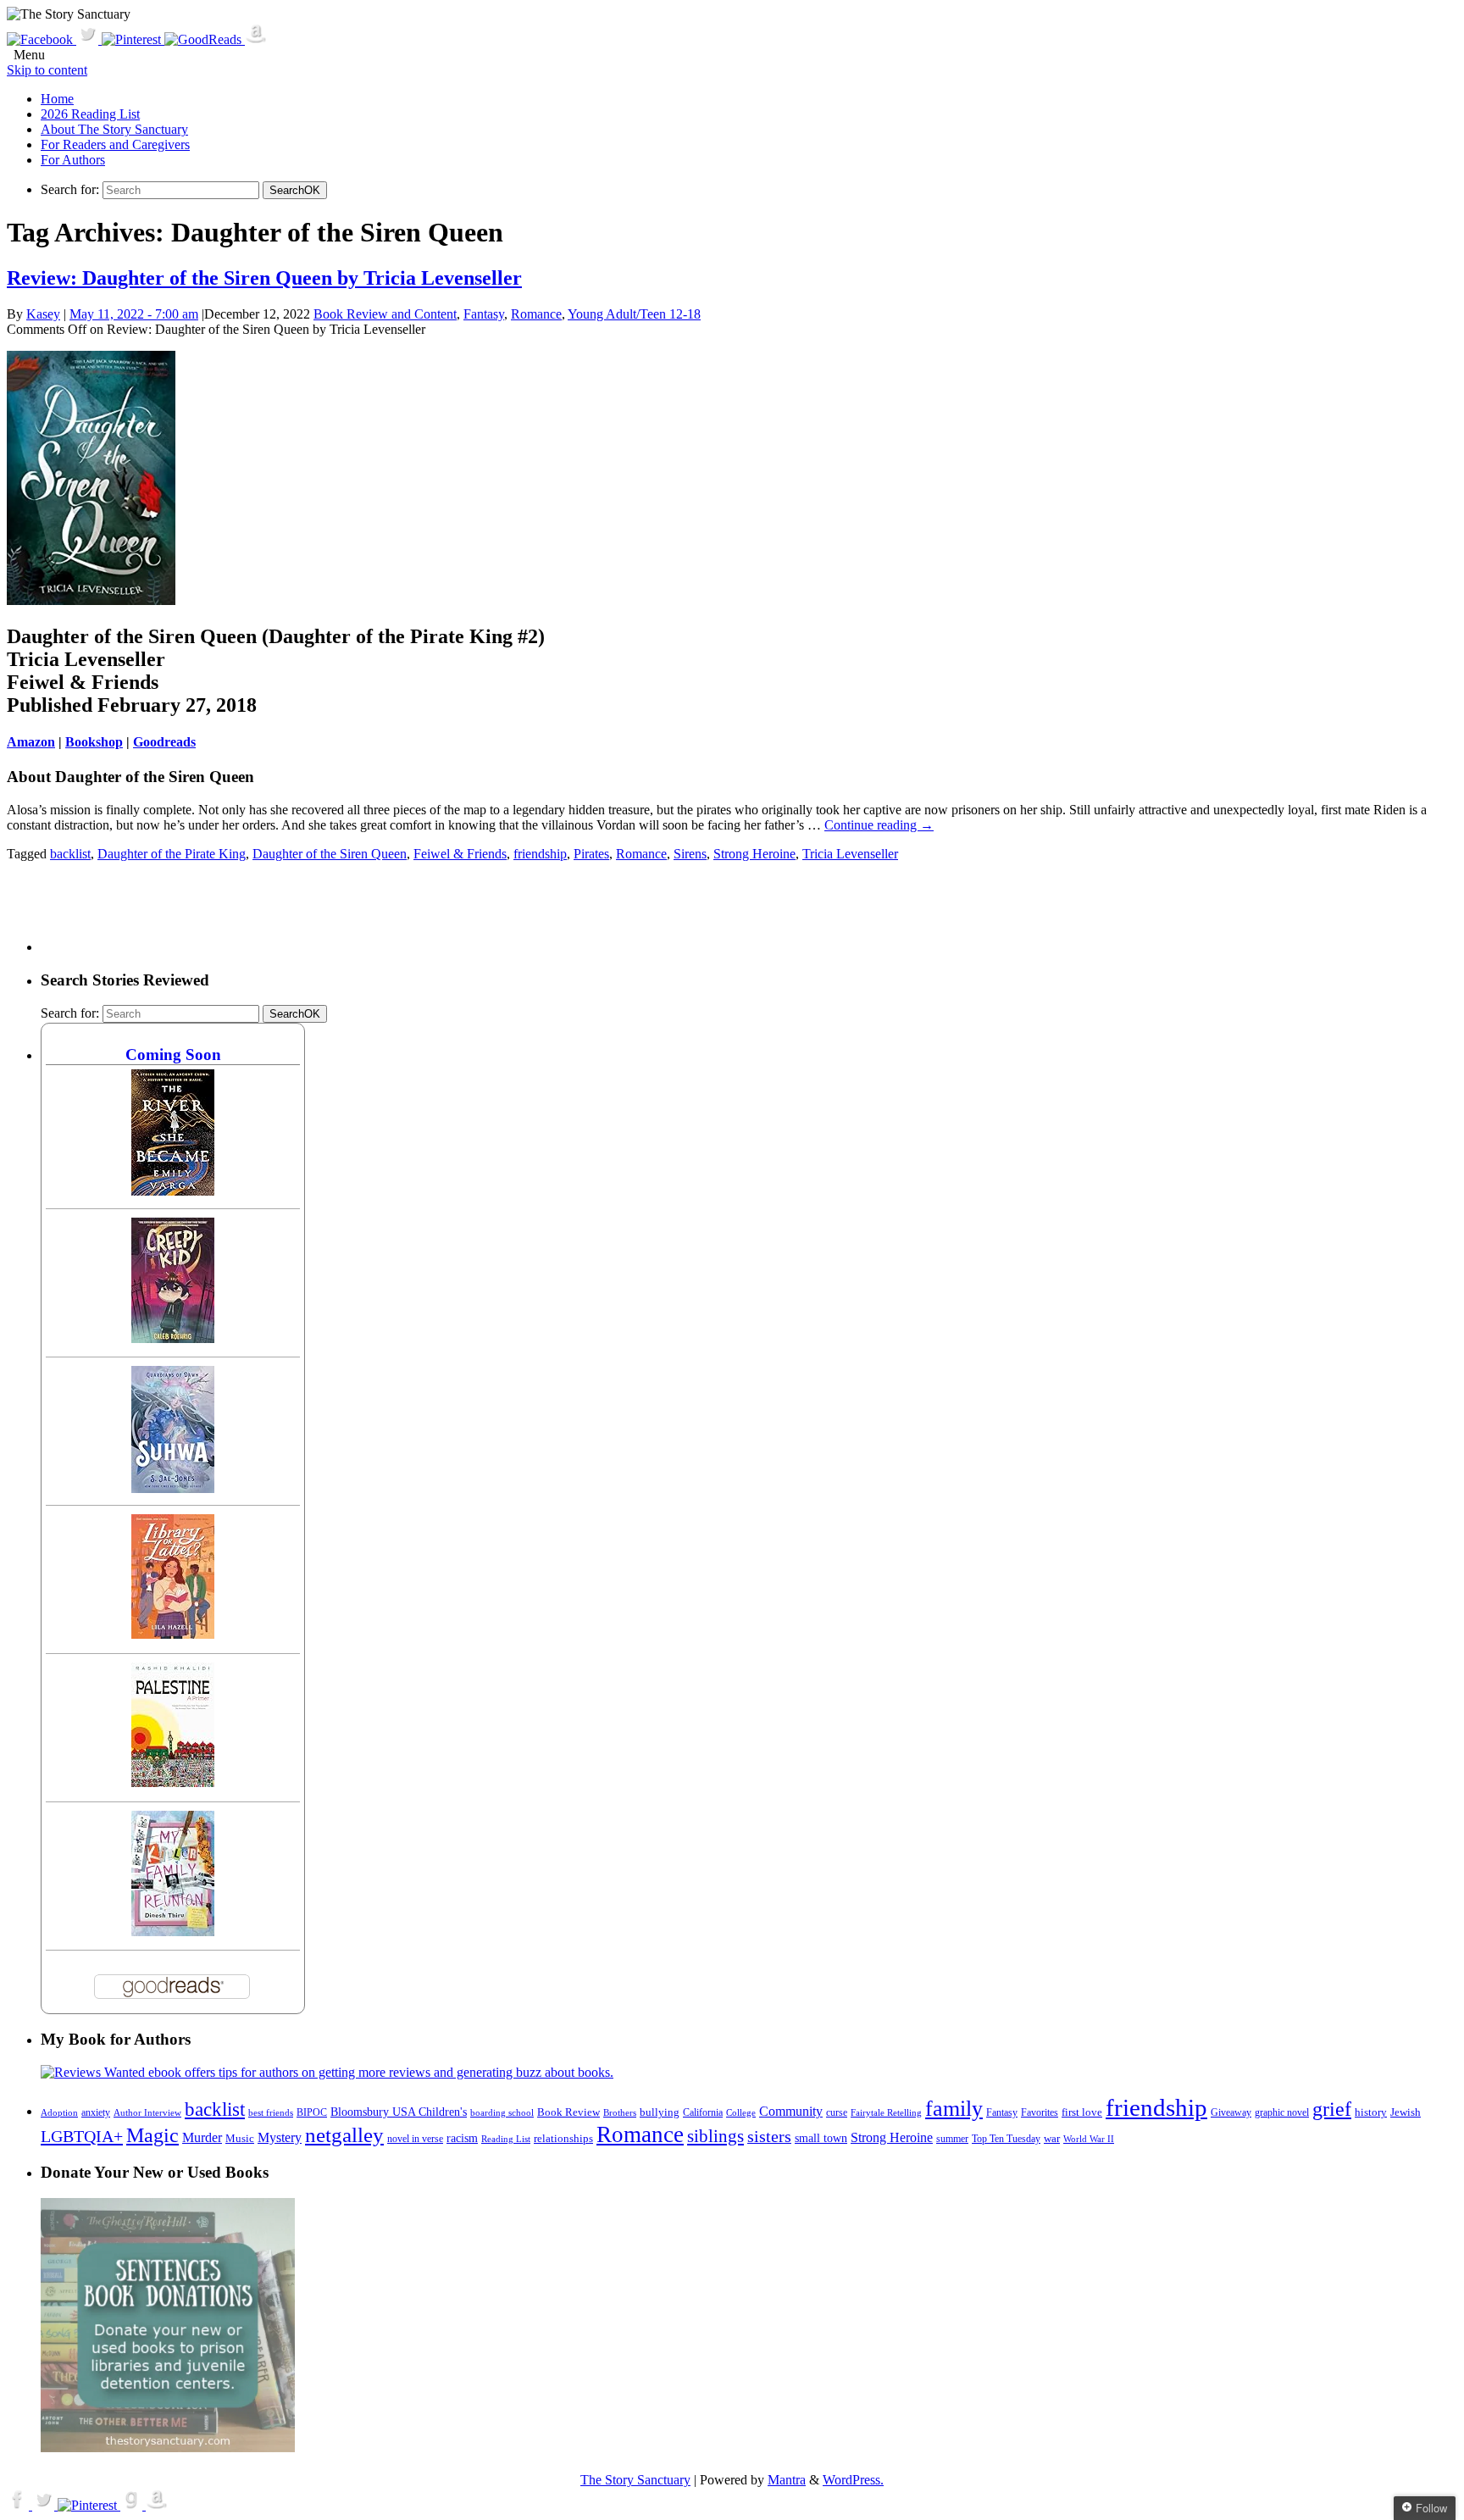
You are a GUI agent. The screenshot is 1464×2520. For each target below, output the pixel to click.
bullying (660, 2112)
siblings (715, 2136)
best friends (271, 2112)
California (703, 2112)
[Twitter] (89, 39)
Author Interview (147, 2113)
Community (791, 2111)
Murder (202, 2138)
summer (952, 2139)
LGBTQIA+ (82, 2136)
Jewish (1406, 2112)
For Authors (73, 160)
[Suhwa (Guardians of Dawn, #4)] (173, 1488)
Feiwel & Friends (460, 854)
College (741, 2112)
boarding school (502, 2112)
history (1371, 2112)
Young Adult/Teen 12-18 (634, 314)
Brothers (620, 2113)
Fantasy (484, 314)
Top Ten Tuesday (1006, 2139)
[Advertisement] (349, 913)
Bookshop (94, 742)
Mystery (280, 2137)
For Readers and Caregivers (115, 144)
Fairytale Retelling (886, 2113)
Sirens (690, 854)
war (1052, 2139)
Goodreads (164, 742)
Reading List (506, 2139)
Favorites (1040, 2112)
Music (240, 2139)
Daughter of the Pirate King (172, 854)
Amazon (31, 742)
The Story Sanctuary (635, 2480)
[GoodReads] (205, 39)
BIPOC (312, 2112)
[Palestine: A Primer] (173, 1782)
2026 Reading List (90, 114)
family (954, 2109)
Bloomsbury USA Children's (399, 2112)
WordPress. (853, 2480)
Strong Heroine (754, 854)
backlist (70, 854)
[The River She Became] (173, 1191)
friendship (540, 854)
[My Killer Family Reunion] (173, 1932)
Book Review (568, 2112)
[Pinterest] (133, 39)
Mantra (787, 2480)
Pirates (591, 854)
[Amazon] (256, 39)
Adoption (59, 2112)
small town (821, 2138)
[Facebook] (42, 39)
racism (462, 2138)
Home (57, 99)
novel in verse (415, 2139)
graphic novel (1282, 2113)
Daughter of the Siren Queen (330, 854)
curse (837, 2112)
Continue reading (879, 825)
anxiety (96, 2113)
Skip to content (47, 70)
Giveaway (1231, 2113)
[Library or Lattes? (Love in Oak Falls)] (173, 1634)
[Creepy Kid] (173, 1338)
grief (1332, 2109)
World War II (1089, 2139)
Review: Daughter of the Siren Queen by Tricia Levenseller (264, 278)
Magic (152, 2135)
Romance (536, 314)
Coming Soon (173, 1055)
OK (295, 190)
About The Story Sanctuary (114, 129)
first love (1082, 2112)
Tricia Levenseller (850, 854)
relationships (563, 2138)
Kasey (43, 314)
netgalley (344, 2134)
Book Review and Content (385, 314)
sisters (769, 2136)
